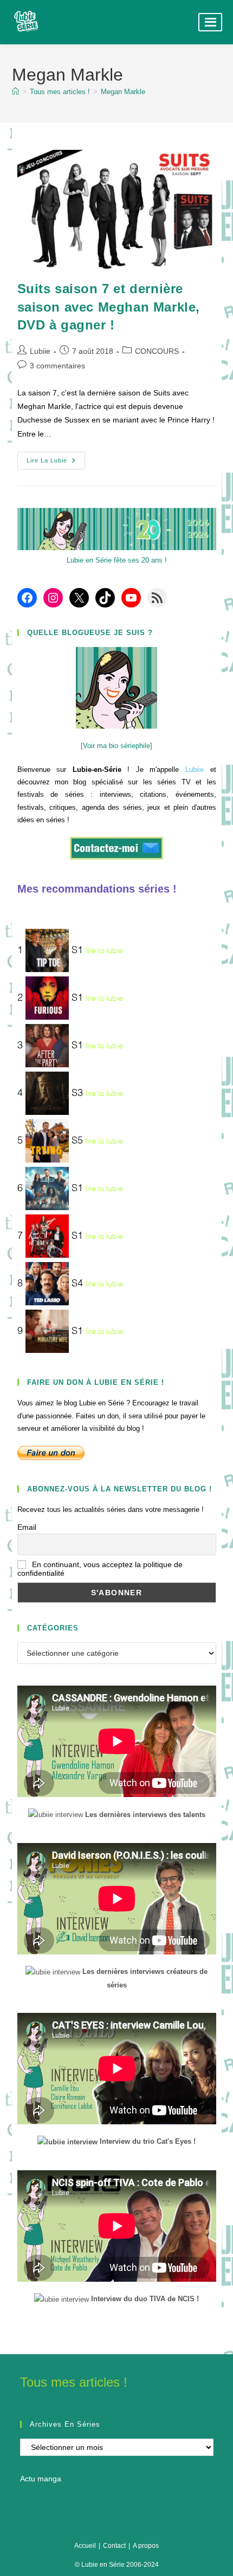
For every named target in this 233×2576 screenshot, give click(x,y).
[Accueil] (15, 92)
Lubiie (40, 351)
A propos (146, 2546)
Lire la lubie (56, 463)
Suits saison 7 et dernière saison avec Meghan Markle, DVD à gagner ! (109, 307)
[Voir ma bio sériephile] (116, 746)
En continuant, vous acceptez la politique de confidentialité (100, 1569)
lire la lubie (104, 951)
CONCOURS (157, 351)
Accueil (85, 2546)
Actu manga (41, 2479)
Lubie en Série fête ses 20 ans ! (117, 560)
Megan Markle (123, 92)
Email (27, 1527)
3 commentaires (57, 366)
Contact (114, 2546)
